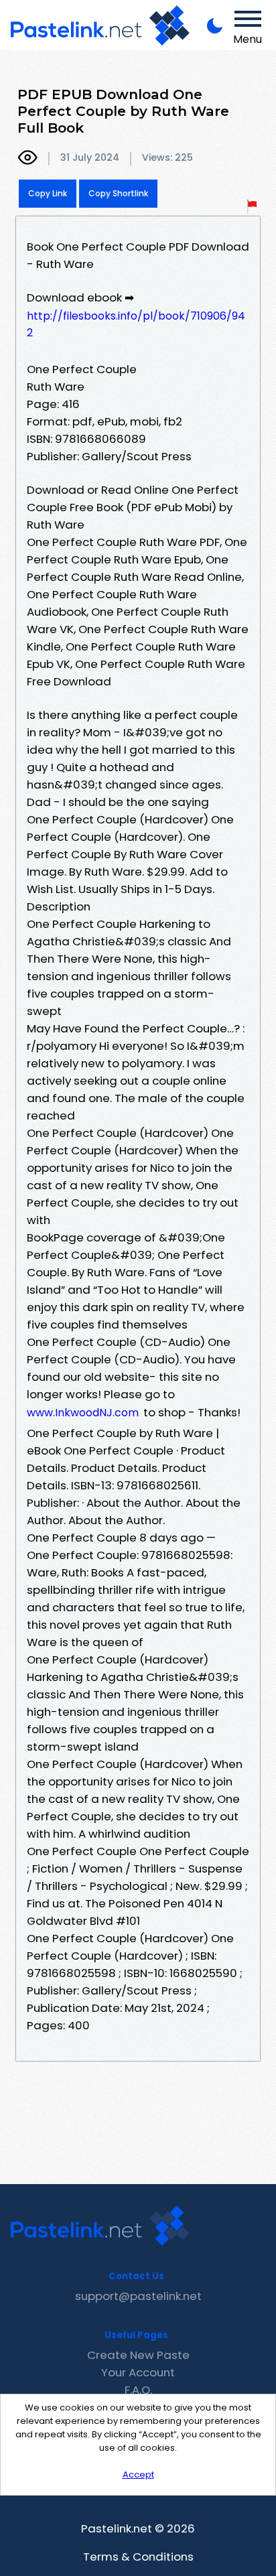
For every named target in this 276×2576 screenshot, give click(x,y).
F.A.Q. (138, 2390)
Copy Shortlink (118, 193)
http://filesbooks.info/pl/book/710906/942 (136, 324)
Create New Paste (138, 2355)
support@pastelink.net (138, 2296)
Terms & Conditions (138, 2557)
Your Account (138, 2372)
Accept (138, 2475)
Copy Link (48, 193)
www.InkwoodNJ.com (83, 1413)
